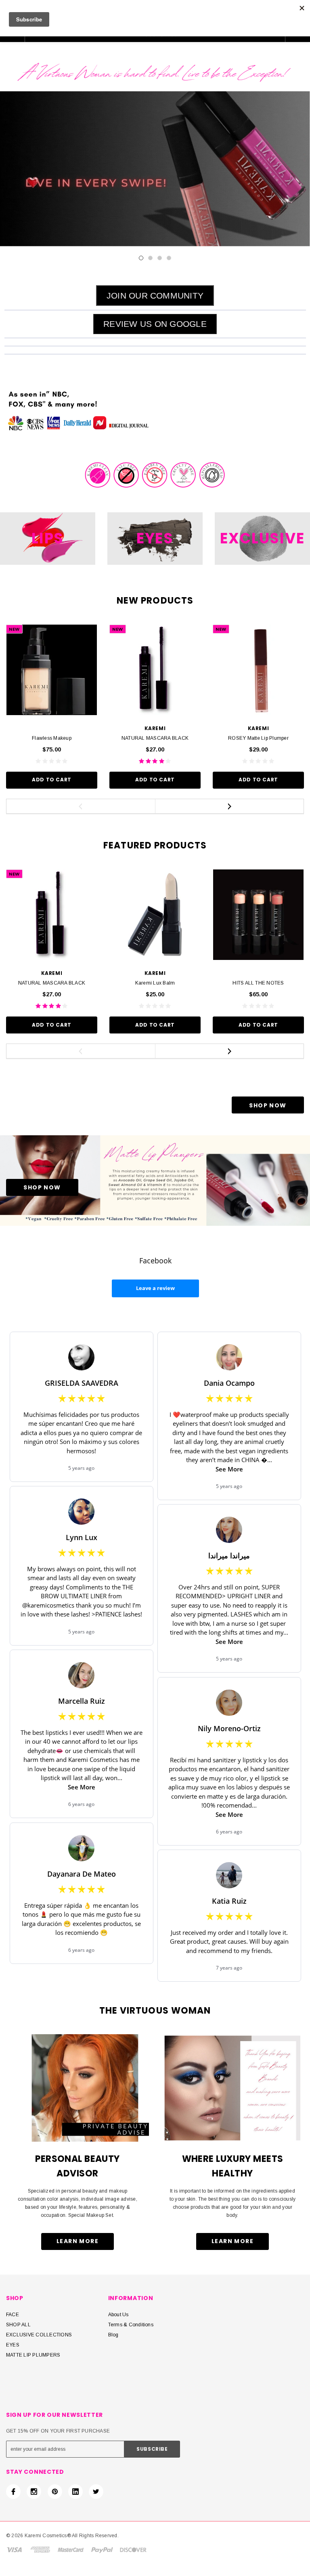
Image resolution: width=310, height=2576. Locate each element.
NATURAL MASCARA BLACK (155, 738)
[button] (155, 296)
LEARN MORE (77, 2241)
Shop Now (268, 1105)
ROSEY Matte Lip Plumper (258, 738)
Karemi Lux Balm (155, 983)
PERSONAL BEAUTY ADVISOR (77, 2166)
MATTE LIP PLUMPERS (33, 2355)
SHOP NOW (42, 1187)
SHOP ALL (18, 2325)
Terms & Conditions (131, 2325)
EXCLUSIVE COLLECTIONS (39, 2335)
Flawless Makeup (52, 738)
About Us (118, 2315)
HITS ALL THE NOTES (258, 983)
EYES (13, 2345)
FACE (13, 2315)
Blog (113, 2335)
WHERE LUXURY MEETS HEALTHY (233, 2166)
